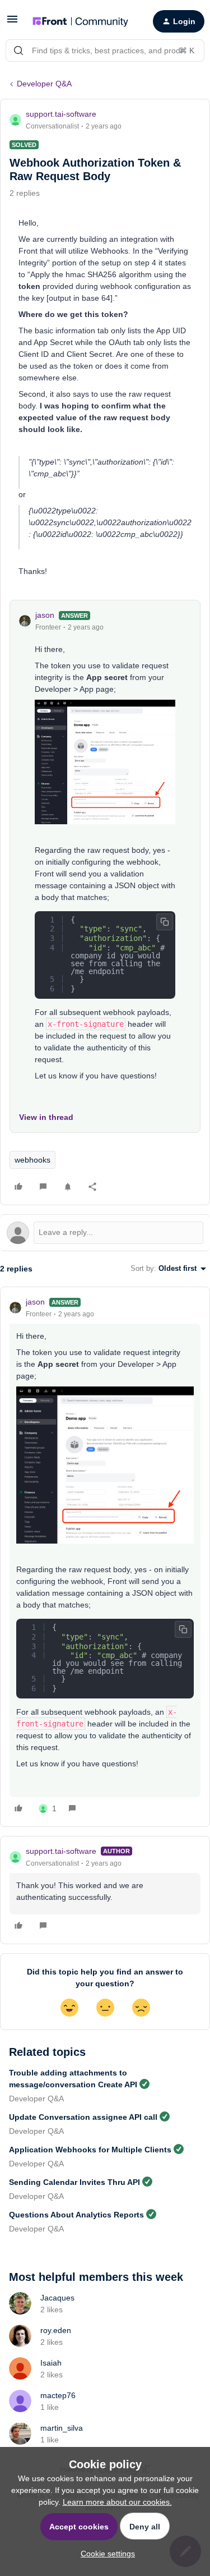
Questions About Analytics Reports (76, 2215)
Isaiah (51, 2363)
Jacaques (57, 2298)
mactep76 (58, 2395)
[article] (105, 1557)
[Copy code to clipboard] (165, 922)
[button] (12, 23)
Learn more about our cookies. (117, 2502)
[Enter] (18, 50)
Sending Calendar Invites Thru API (74, 2182)
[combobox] (105, 50)
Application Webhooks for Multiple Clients (90, 2150)
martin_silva (62, 2428)
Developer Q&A (44, 84)
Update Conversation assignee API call (83, 2117)
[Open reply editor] (105, 1233)
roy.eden (56, 2330)
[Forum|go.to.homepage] (80, 21)
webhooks (32, 1160)
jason (45, 615)
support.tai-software (61, 114)
